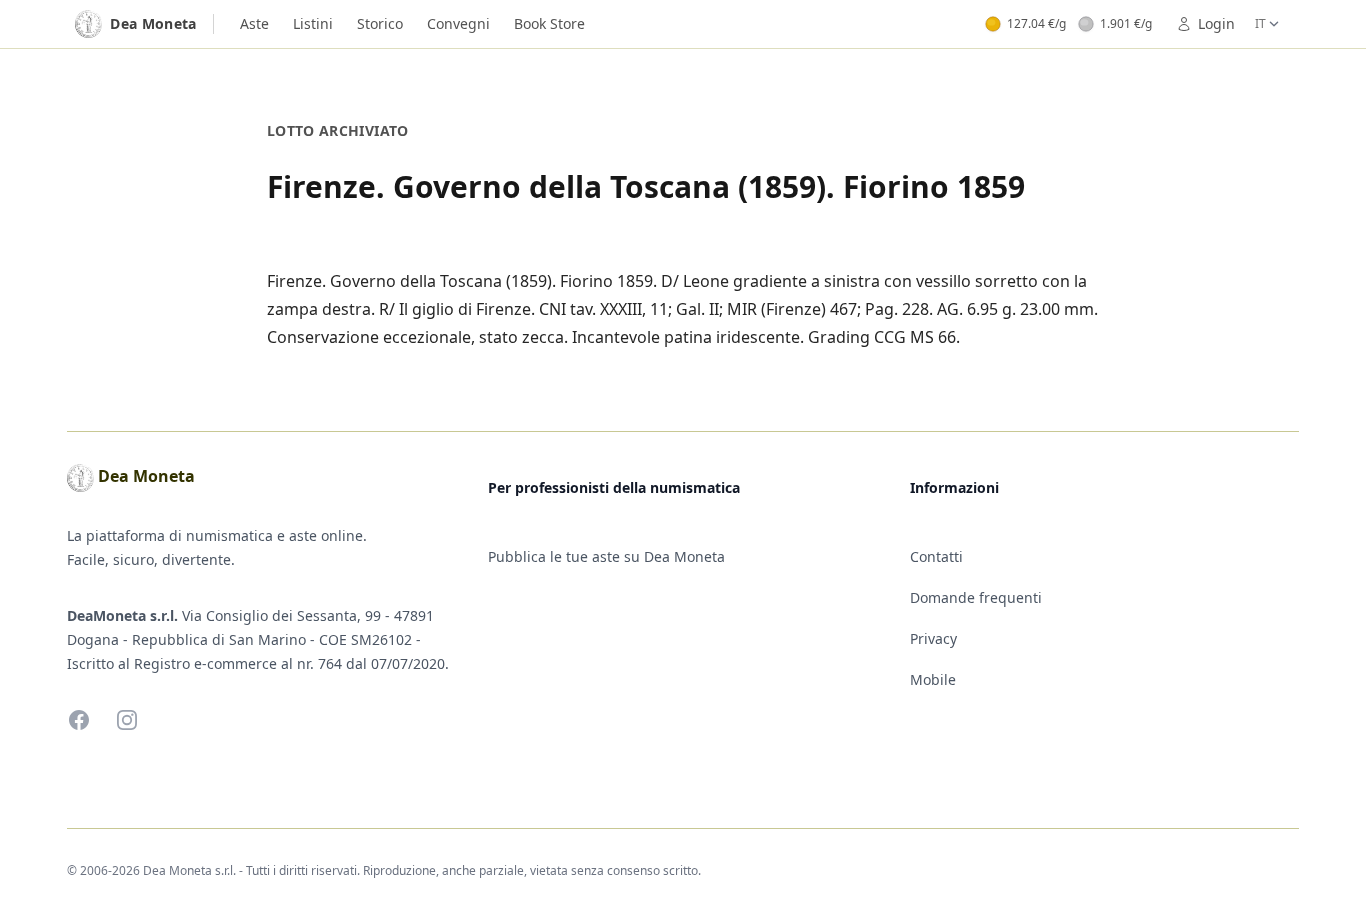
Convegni (458, 23)
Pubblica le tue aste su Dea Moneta (606, 556)
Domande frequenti (976, 597)
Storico (380, 23)
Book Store (549, 23)
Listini (313, 23)
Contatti (936, 556)
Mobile (933, 679)
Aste (254, 23)
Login (1216, 23)
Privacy (933, 638)
